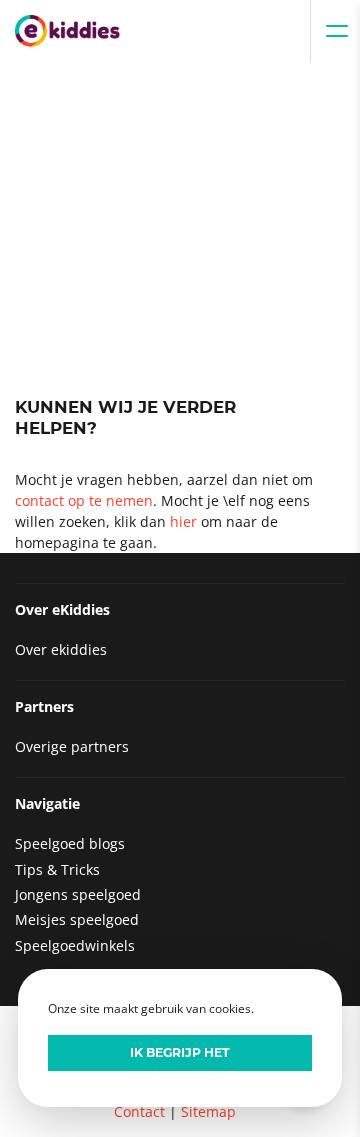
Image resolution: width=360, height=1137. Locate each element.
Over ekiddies (61, 649)
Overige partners (72, 746)
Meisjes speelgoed (77, 919)
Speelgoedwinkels (75, 945)
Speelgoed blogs (70, 843)
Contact (139, 1111)
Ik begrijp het (180, 1052)
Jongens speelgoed (78, 894)
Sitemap (208, 1111)
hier (183, 521)
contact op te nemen (84, 500)
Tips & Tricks (57, 869)
